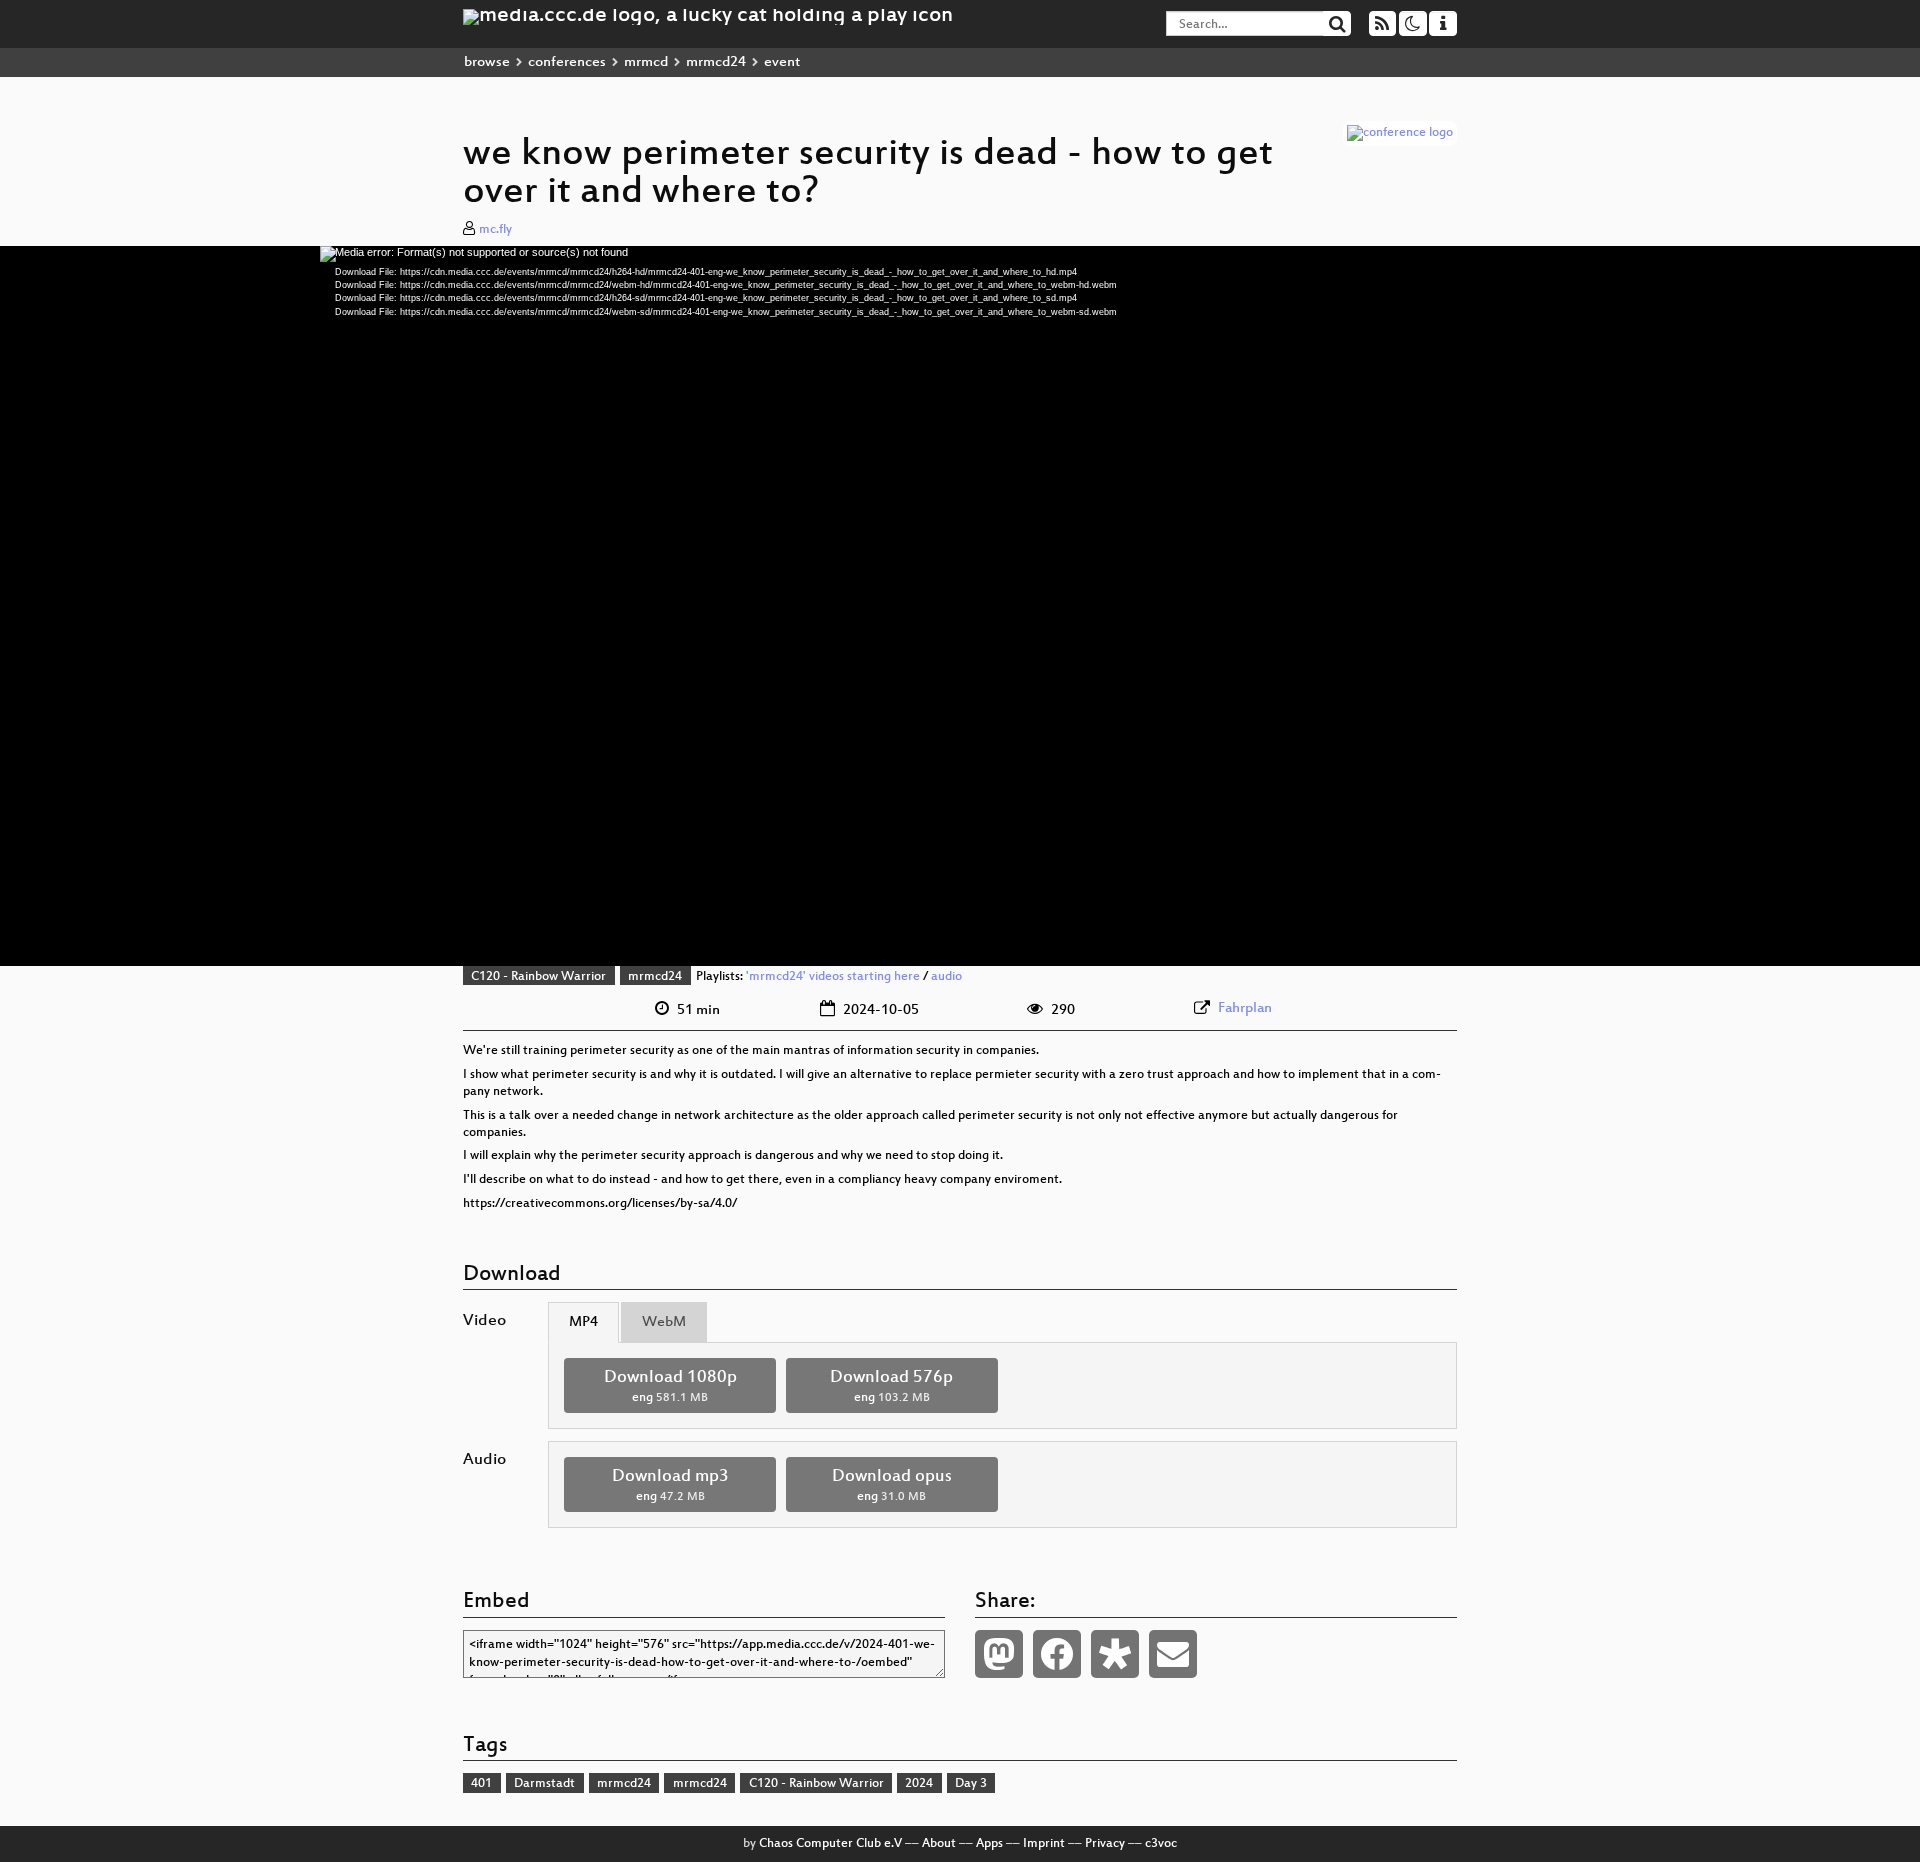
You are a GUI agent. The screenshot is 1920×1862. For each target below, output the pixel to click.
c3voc (1161, 1844)
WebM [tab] (664, 1322)
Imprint (1044, 1844)
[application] (960, 606)
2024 (919, 1784)
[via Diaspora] (1115, 1654)
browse (487, 62)
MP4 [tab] (583, 1322)
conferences (567, 62)
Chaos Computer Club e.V (830, 1844)
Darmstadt (544, 1784)
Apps (989, 1844)
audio (946, 977)
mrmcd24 (716, 62)
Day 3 (971, 1784)
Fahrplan (1245, 1008)
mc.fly (495, 230)
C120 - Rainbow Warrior (538, 977)
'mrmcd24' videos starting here (833, 977)
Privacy (1105, 1844)
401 (481, 1784)
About (939, 1844)
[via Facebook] (1057, 1654)
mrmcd (646, 62)
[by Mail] (1173, 1654)
